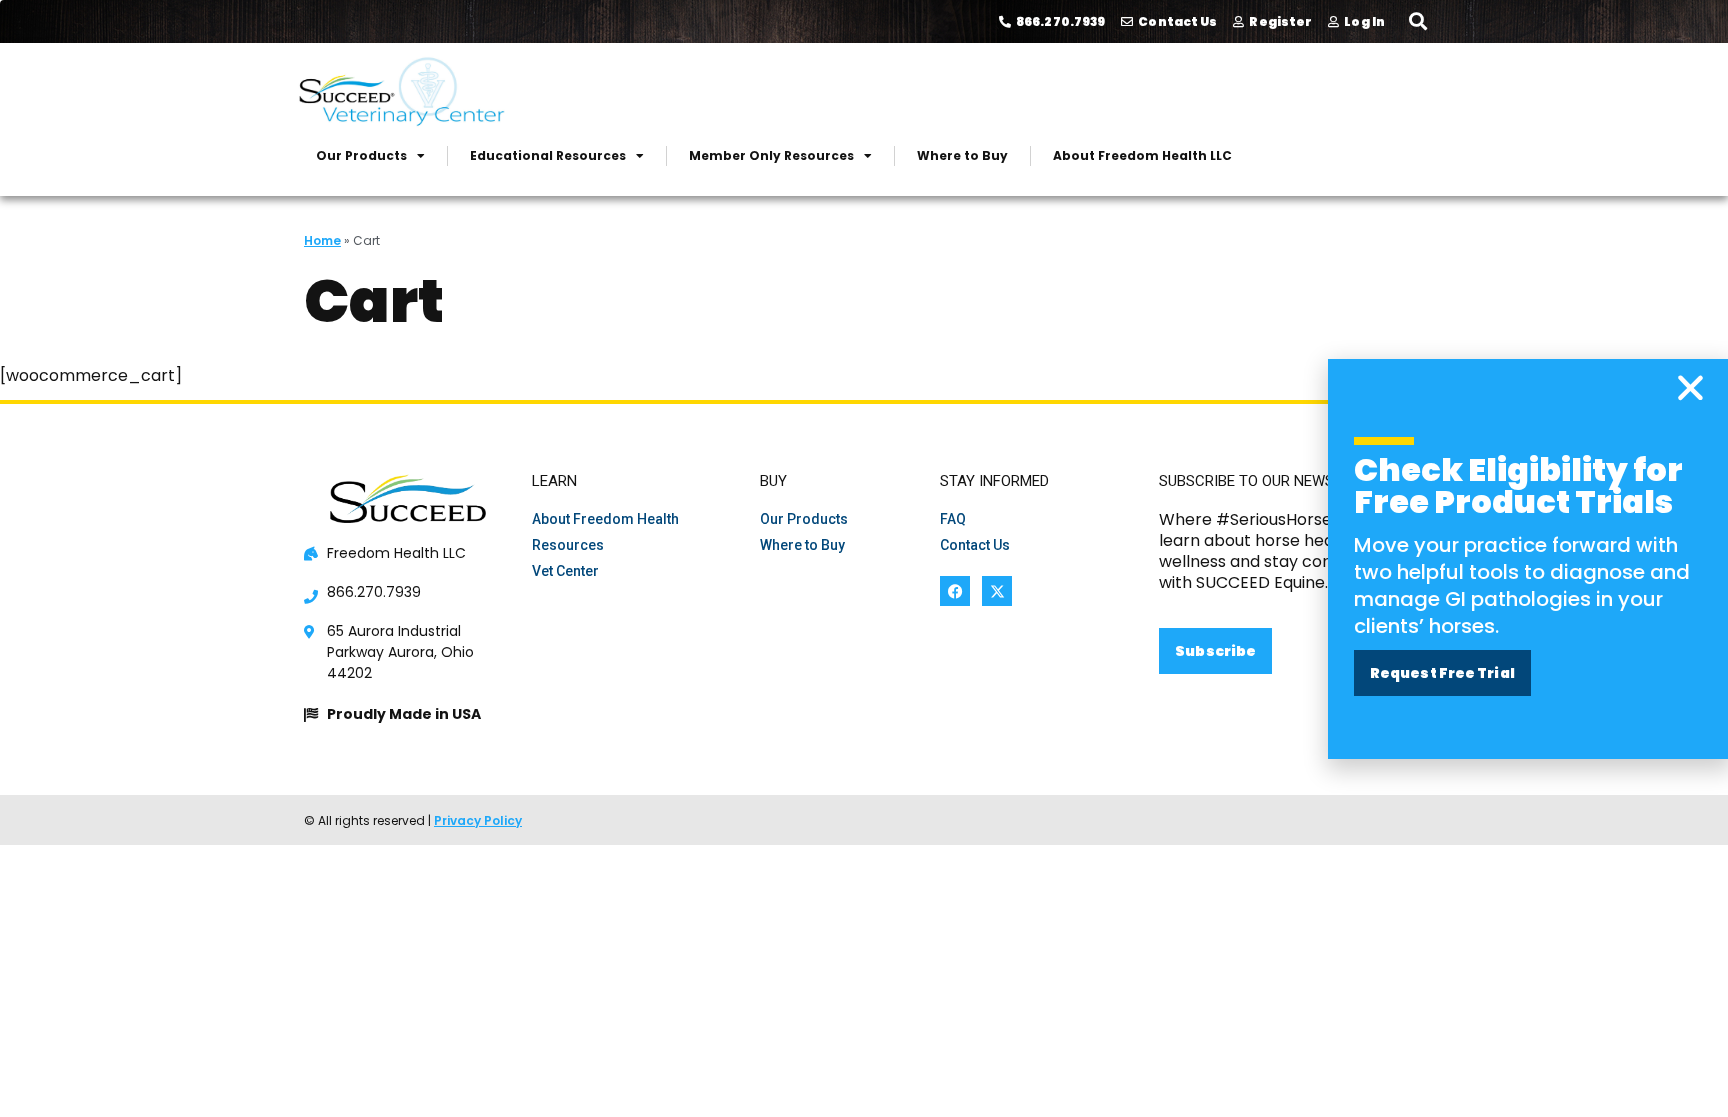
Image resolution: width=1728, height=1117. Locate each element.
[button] (1417, 20)
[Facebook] (955, 591)
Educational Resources (548, 155)
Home (322, 240)
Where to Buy (962, 155)
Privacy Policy (478, 820)
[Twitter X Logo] (997, 591)
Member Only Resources (771, 155)
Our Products (361, 155)
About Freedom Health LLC (1142, 155)
